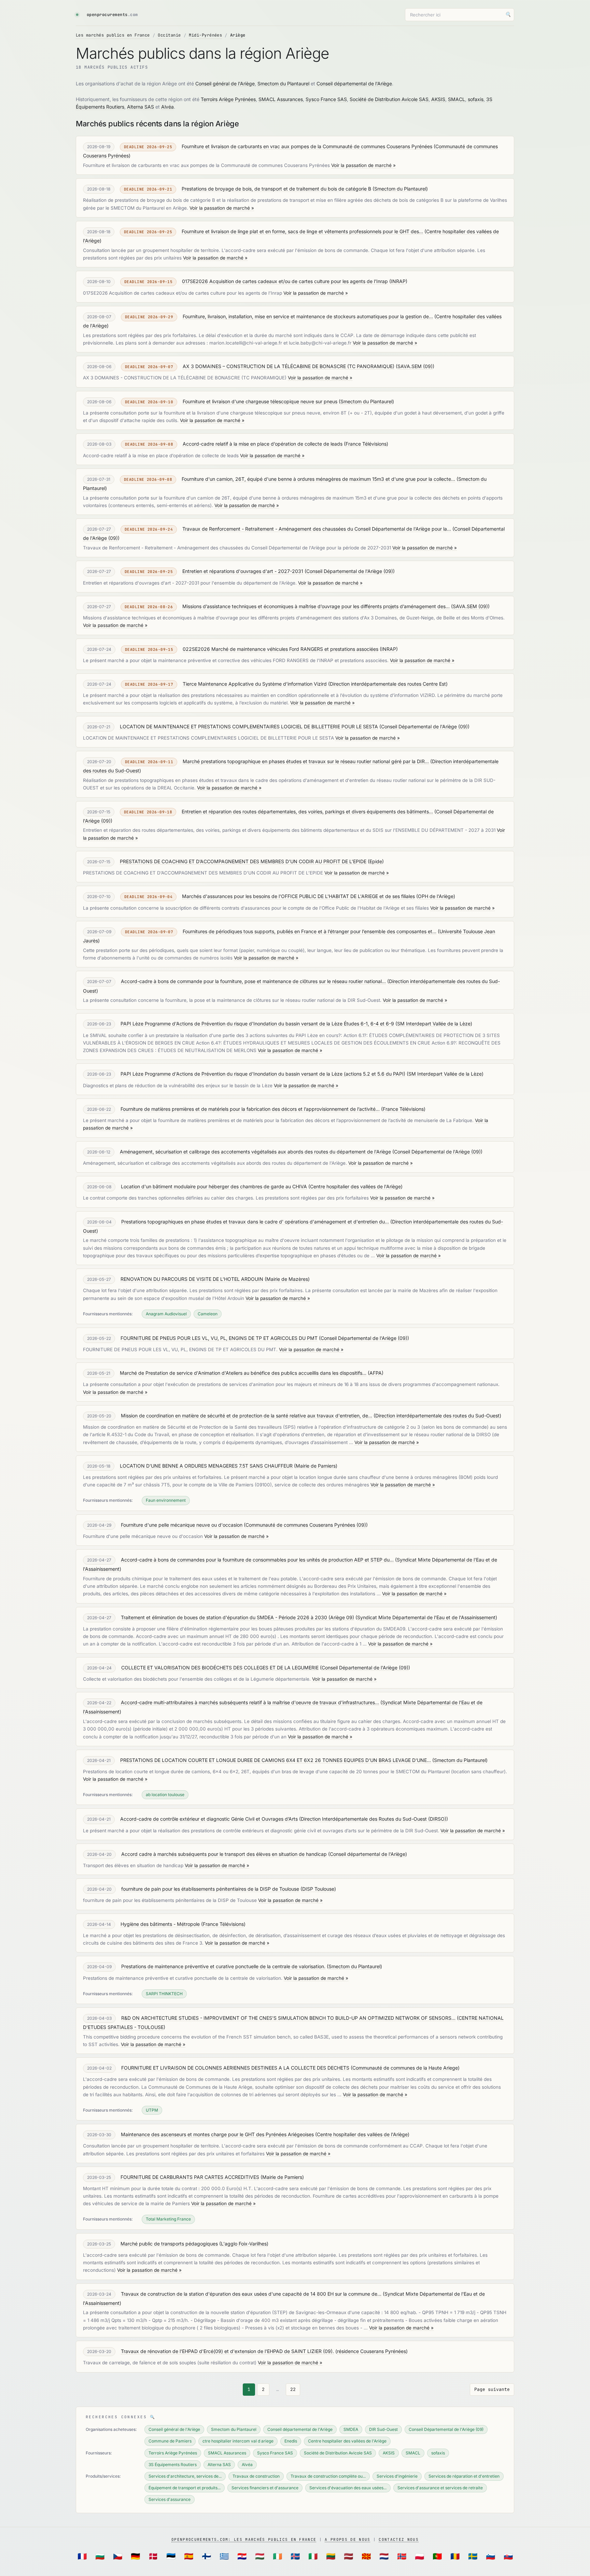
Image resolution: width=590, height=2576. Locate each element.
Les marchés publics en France (113, 35)
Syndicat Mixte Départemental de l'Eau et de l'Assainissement (426, 1617)
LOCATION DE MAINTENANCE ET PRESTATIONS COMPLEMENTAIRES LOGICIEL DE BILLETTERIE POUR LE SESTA (249, 726)
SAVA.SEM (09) (415, 366)
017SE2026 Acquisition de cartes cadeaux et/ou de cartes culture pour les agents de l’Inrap (285, 281)
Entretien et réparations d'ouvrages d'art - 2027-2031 (243, 571)
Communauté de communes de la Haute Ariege (405, 2068)
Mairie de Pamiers (316, 1466)
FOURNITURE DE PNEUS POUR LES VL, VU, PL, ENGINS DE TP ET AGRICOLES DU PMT (219, 1338)
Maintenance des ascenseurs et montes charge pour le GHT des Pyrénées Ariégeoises (217, 2134)
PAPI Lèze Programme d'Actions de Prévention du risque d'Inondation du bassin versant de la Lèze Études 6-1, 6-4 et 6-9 (257, 1024)
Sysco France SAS (326, 99)
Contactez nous (398, 2539)
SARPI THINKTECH (164, 1994)
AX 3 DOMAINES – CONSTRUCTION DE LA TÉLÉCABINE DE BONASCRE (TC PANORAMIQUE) (289, 366)
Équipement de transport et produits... (185, 2488)
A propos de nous (347, 2539)
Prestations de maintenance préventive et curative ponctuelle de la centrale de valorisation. (223, 1966)
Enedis (291, 2441)
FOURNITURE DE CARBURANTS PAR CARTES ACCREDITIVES (190, 2177)
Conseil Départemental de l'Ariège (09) (350, 571)
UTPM (152, 2110)
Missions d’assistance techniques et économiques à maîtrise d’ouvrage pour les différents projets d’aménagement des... (316, 606)
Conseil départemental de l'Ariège (354, 83)
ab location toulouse (165, 1795)
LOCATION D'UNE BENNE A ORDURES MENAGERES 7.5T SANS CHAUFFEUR (206, 1466)
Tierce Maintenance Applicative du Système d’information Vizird (255, 684)
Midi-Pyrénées (205, 35)
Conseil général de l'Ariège (225, 83)
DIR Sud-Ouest (383, 2429)
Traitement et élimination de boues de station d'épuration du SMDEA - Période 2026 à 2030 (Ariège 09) (237, 1617)
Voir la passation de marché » (363, 165)
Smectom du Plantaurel (283, 83)
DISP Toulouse (318, 1889)
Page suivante (492, 2389)
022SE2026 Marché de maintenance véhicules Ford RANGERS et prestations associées (280, 649)
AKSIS (438, 99)
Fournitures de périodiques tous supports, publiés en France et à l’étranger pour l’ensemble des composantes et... (310, 931)
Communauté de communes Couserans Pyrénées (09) (306, 1525)
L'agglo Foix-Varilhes (244, 2244)
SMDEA (351, 2429)
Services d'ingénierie (397, 2476)
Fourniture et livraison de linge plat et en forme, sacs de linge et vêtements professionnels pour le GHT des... (302, 231)
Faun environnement (166, 1500)
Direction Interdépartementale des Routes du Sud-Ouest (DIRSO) (374, 1819)
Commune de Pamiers (170, 2441)
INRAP (398, 281)
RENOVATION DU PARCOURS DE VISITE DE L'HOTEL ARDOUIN (192, 1279)
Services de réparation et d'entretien (464, 2476)
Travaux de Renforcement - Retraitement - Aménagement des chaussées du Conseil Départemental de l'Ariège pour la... (317, 529)
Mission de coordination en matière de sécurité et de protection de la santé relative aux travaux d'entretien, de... (247, 1416)
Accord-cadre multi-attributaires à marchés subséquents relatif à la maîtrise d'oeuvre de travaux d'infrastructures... (250, 1702)
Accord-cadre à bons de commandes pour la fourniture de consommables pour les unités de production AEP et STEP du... (257, 1560)
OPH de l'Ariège (436, 896)
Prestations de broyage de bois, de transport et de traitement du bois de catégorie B (276, 189)
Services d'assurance (170, 2499)
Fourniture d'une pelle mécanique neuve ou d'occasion (182, 1525)
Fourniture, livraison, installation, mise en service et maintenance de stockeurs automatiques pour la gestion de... (308, 316)
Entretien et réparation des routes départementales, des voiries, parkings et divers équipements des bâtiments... (307, 811)
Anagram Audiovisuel (166, 1314)
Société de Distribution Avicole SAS (389, 99)
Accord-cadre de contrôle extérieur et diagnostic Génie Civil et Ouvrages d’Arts (209, 1819)
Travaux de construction (256, 2476)
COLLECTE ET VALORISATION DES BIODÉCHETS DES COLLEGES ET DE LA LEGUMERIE (220, 1668)
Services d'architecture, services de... (185, 2476)
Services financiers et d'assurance (265, 2488)
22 (293, 2389)
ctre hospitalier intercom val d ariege (238, 2441)
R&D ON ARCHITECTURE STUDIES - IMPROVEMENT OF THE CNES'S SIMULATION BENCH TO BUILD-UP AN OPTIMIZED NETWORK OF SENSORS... (288, 2018)
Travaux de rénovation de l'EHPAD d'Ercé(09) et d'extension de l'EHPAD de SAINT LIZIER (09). (227, 2351)
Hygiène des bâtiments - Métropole (160, 1924)
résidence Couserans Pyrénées (371, 2351)
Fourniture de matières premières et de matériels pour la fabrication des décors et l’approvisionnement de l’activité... (250, 1109)
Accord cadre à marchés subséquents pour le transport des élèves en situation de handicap (224, 1854)
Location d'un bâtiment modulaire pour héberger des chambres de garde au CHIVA (214, 1186)
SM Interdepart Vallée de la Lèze (434, 1024)
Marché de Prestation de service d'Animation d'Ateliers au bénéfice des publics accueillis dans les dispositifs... (243, 1373)
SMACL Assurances (281, 99)
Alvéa (167, 107)
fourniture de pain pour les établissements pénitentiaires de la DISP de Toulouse (210, 1889)
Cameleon (208, 1314)
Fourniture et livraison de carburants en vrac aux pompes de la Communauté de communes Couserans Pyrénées (307, 146)
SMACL (456, 99)
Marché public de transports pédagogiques (169, 2244)
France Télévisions (366, 444)
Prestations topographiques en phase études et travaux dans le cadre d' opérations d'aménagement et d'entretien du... (255, 1222)
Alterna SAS (141, 107)
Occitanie (169, 35)
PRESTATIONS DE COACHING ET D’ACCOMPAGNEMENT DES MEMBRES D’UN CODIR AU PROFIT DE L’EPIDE (243, 861)
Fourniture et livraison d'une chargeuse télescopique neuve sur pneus (260, 401)
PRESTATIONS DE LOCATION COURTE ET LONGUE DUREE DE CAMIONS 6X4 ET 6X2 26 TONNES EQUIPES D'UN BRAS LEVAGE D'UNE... (276, 1760)
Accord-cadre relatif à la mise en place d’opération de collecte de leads (263, 444)
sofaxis (476, 99)
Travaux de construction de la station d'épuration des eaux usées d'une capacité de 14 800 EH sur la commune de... (251, 2294)
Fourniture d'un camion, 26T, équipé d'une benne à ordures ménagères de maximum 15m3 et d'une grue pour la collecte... (318, 479)
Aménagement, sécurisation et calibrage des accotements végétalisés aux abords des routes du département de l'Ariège (255, 1152)
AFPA (376, 1373)
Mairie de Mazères (287, 1279)
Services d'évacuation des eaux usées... (348, 2488)
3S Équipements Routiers (173, 2465)
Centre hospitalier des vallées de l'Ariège (355, 1186)
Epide (376, 861)
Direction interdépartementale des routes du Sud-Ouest (437, 1416)
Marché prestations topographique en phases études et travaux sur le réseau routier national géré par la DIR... (306, 761)
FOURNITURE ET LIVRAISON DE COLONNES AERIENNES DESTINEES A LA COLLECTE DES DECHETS (235, 2068)
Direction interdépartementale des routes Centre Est (388, 684)
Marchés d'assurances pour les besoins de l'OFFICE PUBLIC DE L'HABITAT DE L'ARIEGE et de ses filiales (298, 896)
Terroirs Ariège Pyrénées (228, 99)
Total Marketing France (168, 2219)
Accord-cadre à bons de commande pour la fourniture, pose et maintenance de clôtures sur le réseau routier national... (253, 981)
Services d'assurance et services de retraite (440, 2488)
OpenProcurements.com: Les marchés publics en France (244, 2539)
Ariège (238, 35)
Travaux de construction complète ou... (328, 2476)
